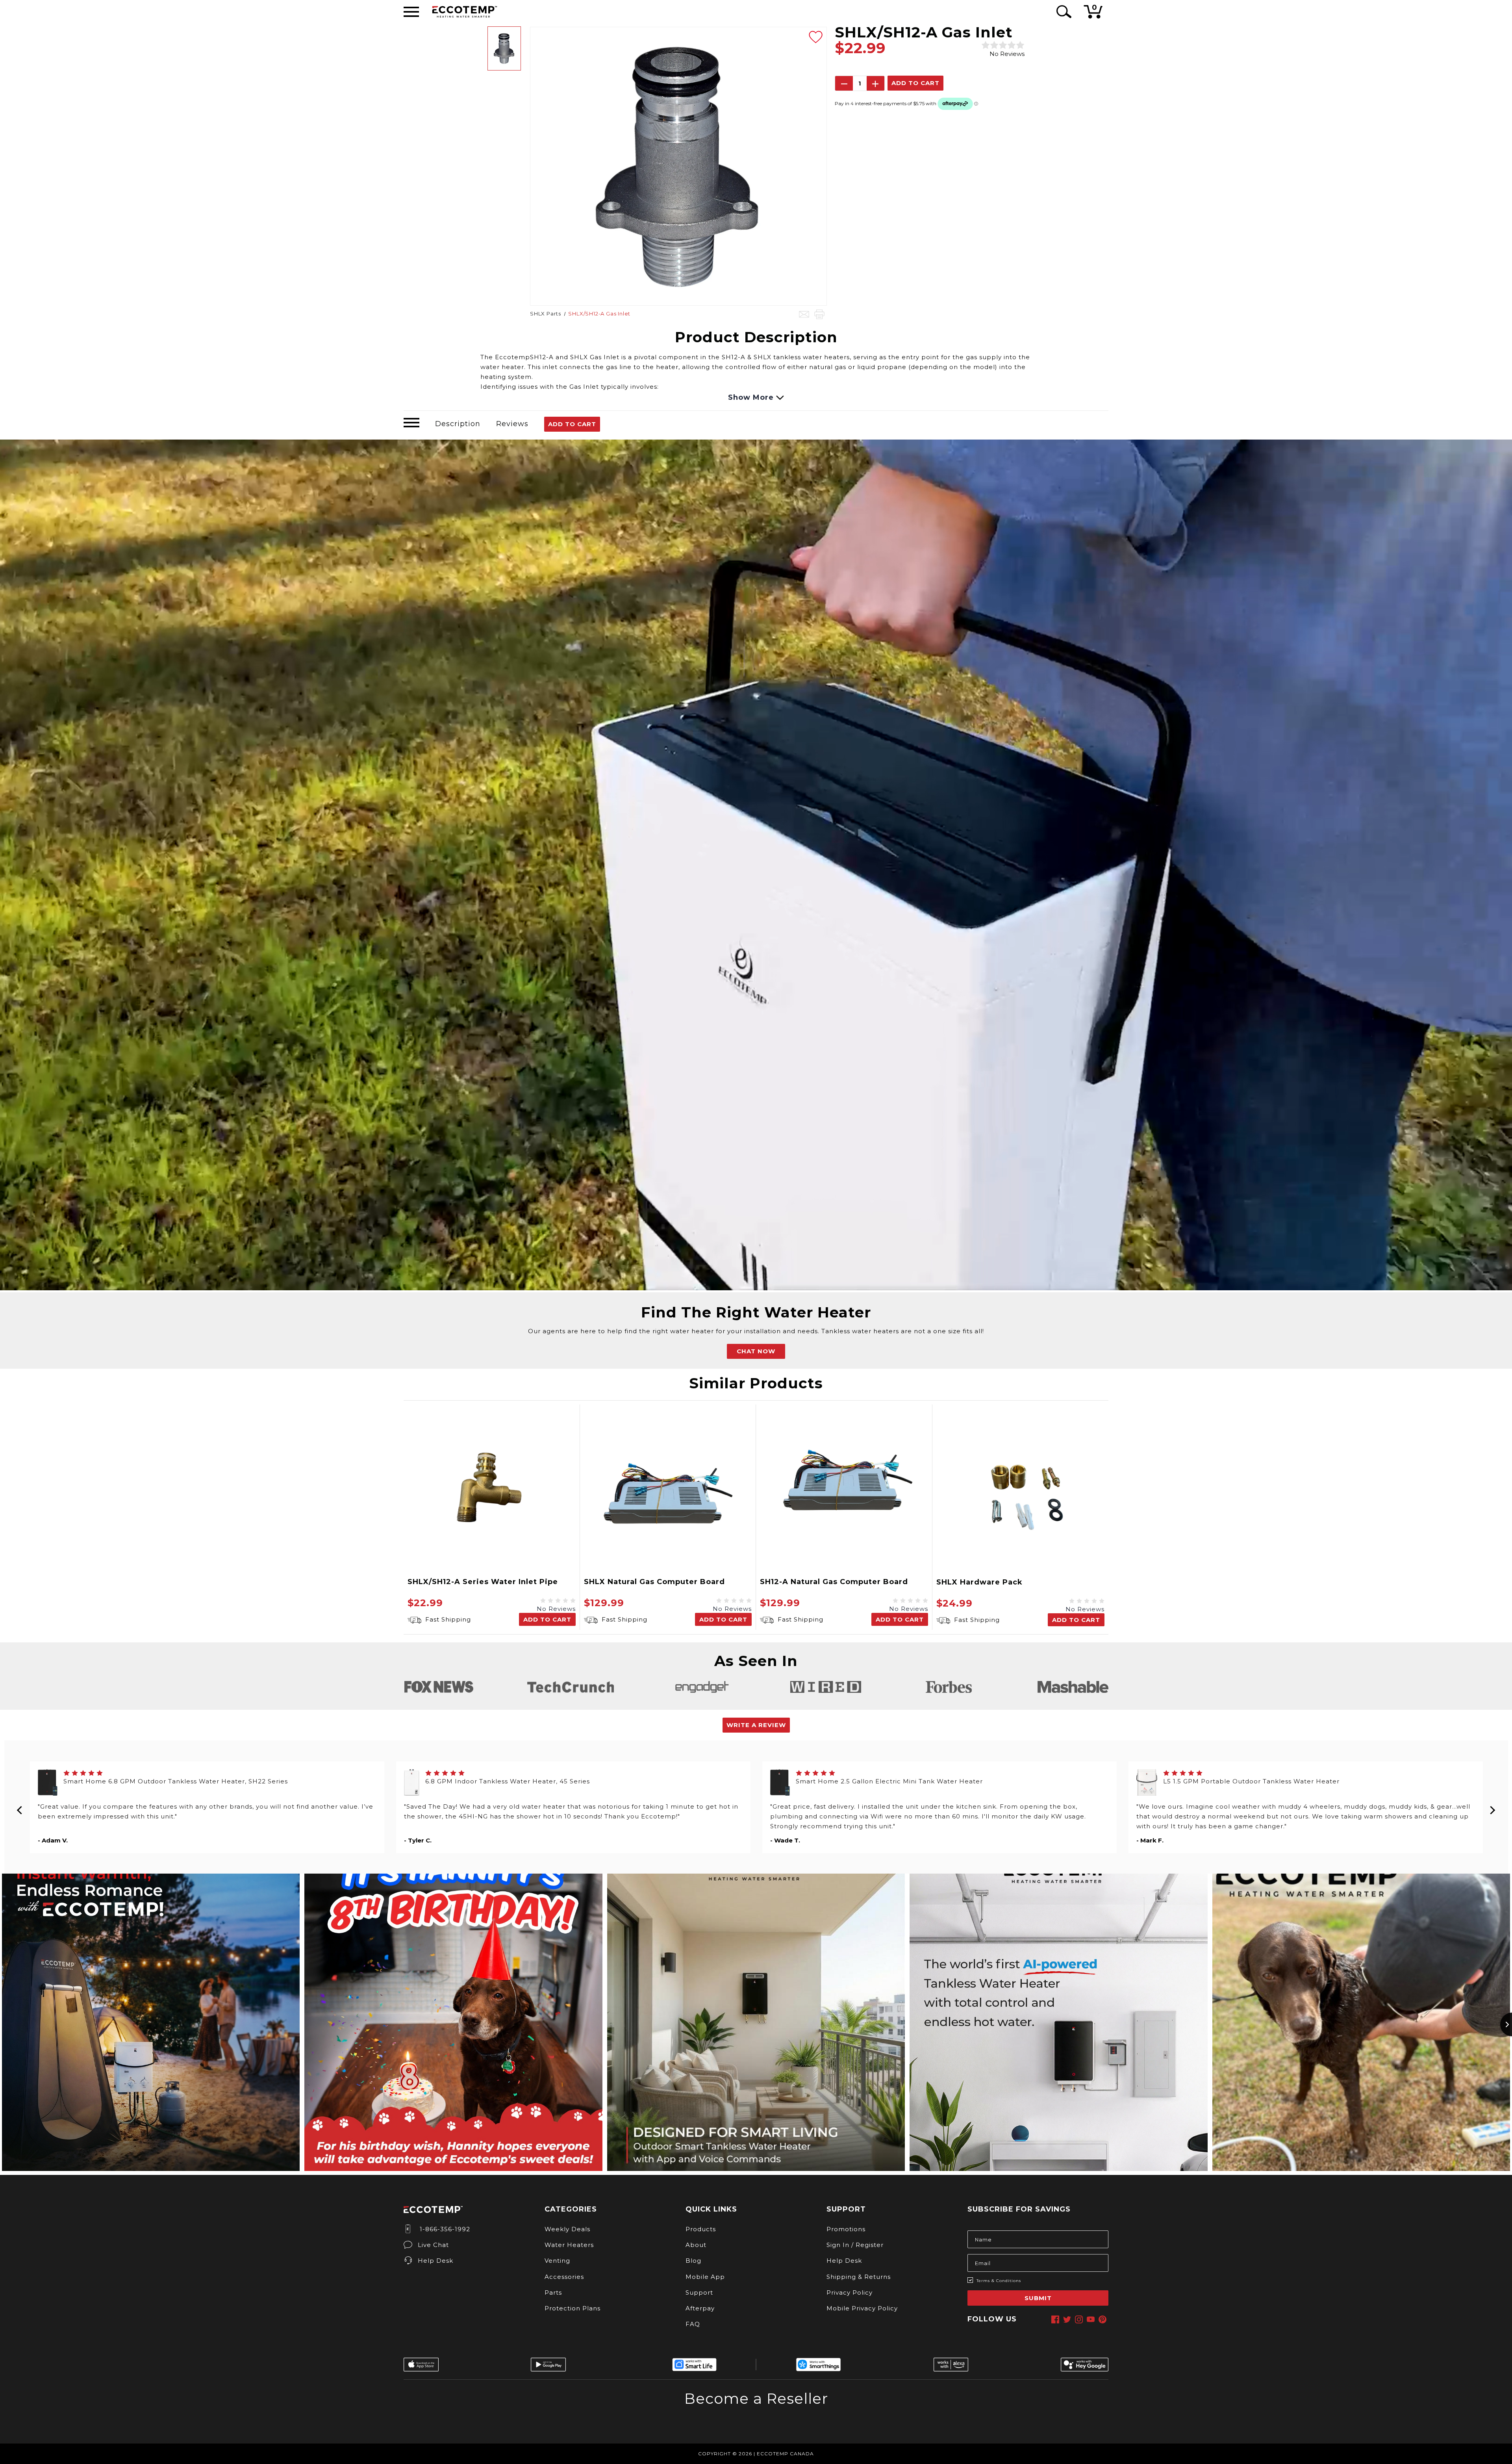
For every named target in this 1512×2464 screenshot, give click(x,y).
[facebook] (1055, 2319)
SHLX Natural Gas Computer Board (654, 1582)
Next (1492, 1807)
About (696, 2245)
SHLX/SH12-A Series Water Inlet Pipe (483, 1582)
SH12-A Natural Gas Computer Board (834, 1582)
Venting (557, 2261)
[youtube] (1091, 2319)
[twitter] (1067, 2319)
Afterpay (700, 2308)
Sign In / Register (855, 2245)
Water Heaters (569, 2245)
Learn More (756, 2424)
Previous (20, 1807)
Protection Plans (573, 2308)
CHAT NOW (756, 1351)
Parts (553, 2292)
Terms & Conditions (999, 2281)
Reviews (512, 424)
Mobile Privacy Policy (862, 2308)
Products (701, 2229)
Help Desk (435, 2261)
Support (699, 2292)
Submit (1038, 2298)
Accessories (564, 2277)
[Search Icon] (1063, 12)
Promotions (846, 2229)
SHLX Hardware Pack (979, 1582)
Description (458, 424)
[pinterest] (1102, 2319)
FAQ (693, 2324)
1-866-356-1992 (444, 2229)
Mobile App (705, 2277)
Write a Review (756, 1725)
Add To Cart (572, 424)
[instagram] (1079, 2319)
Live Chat (433, 2245)
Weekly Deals (567, 2229)
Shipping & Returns (859, 2277)
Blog (693, 2261)
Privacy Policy (850, 2292)
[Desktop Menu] (411, 12)
